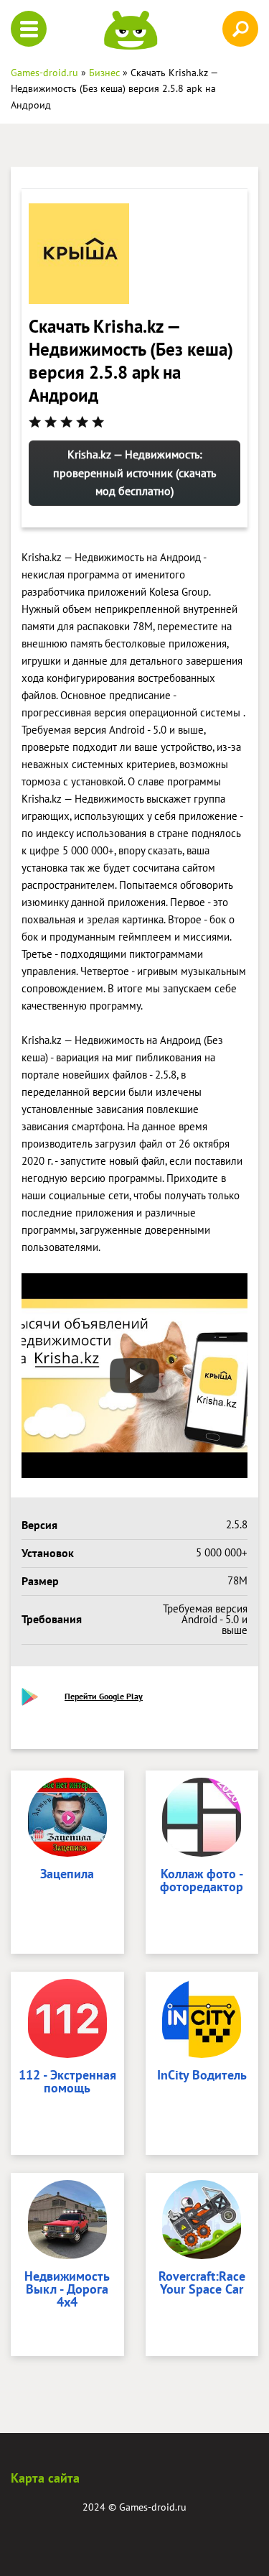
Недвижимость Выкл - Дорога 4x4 (67, 2290)
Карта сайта (45, 2478)
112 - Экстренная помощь (67, 2082)
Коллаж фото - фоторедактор (202, 1881)
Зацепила (67, 1875)
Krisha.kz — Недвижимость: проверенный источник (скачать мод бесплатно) (134, 472)
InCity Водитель (202, 2076)
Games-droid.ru (153, 2507)
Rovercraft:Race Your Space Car (202, 2284)
